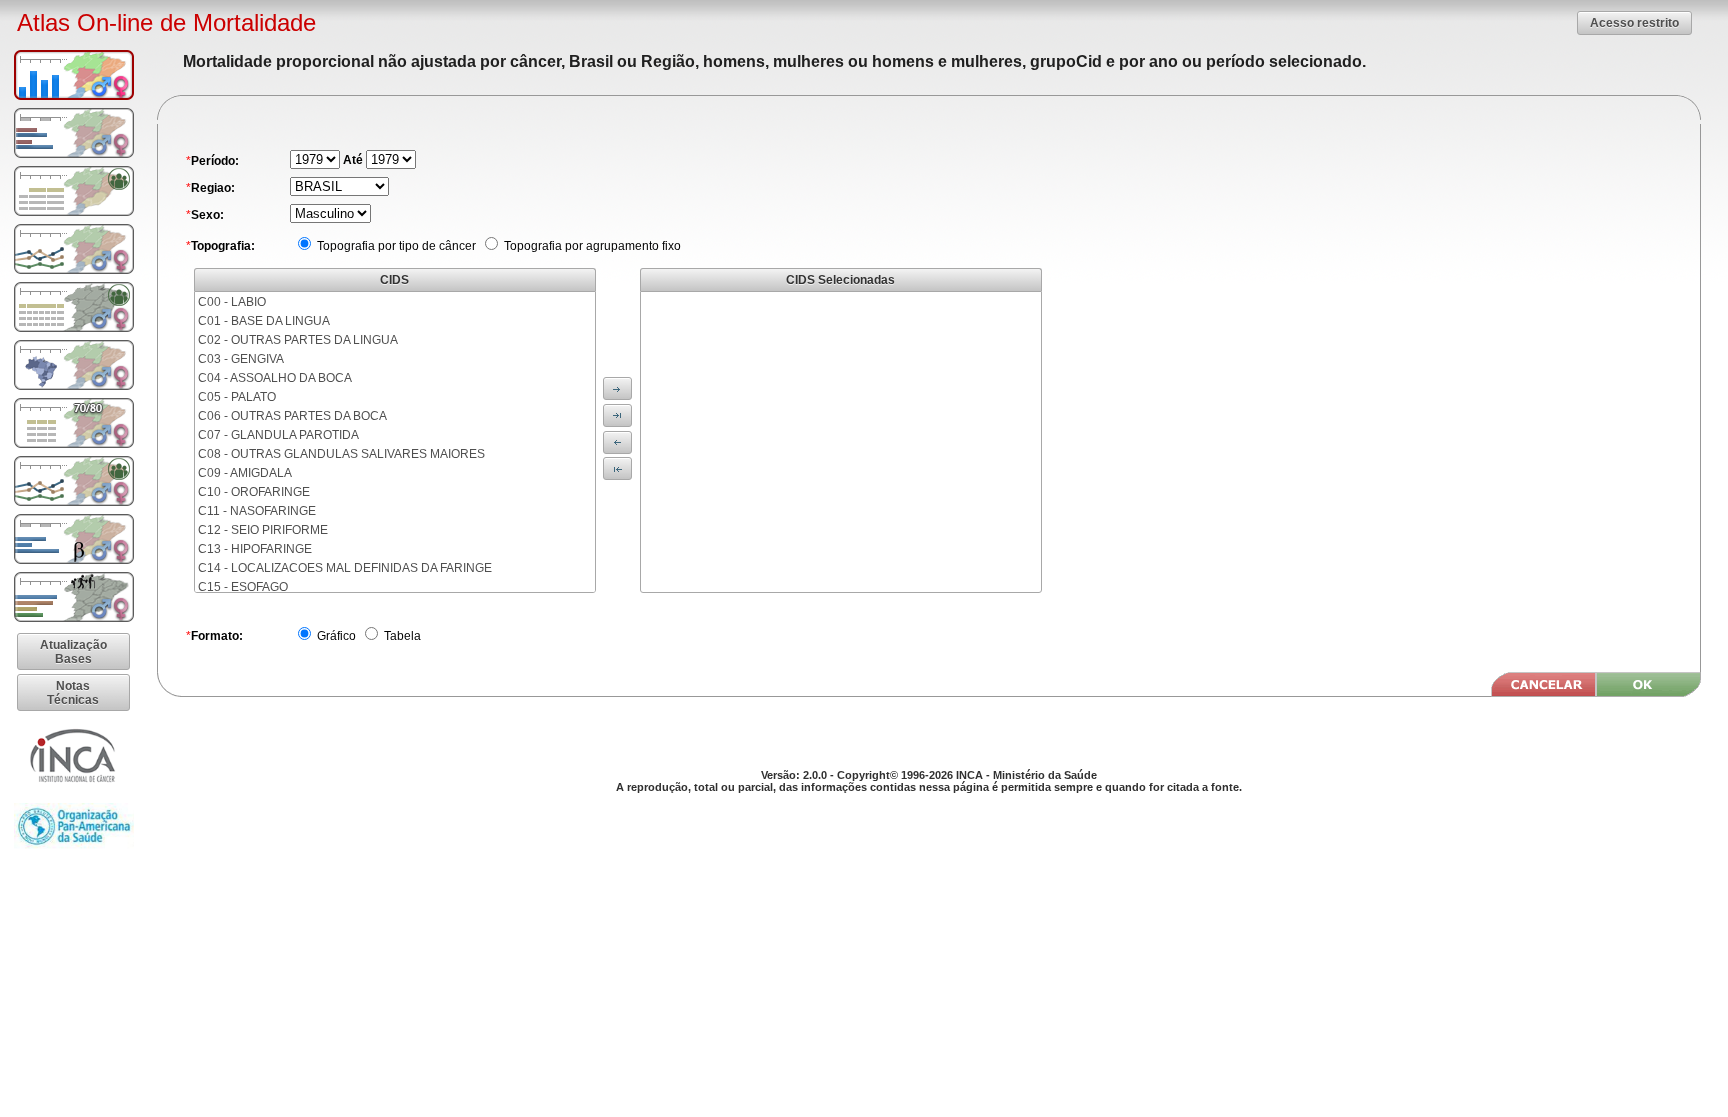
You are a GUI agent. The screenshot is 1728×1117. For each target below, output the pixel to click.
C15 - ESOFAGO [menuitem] (243, 587)
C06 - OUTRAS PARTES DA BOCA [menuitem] (292, 416)
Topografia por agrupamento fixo (591, 246)
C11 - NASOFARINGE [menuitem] (257, 511)
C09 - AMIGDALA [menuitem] (245, 473)
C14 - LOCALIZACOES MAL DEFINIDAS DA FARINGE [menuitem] (345, 568)
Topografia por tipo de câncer (395, 246)
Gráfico (335, 636)
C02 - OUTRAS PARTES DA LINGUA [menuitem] (298, 340)
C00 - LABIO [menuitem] (232, 302)
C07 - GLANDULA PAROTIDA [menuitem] (278, 435)
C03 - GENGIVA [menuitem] (241, 359)
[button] (1634, 22)
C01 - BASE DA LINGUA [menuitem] (264, 321)
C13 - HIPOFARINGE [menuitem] (255, 549)
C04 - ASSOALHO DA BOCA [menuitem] (275, 378)
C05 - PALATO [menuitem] (237, 397)
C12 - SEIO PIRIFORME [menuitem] (263, 530)
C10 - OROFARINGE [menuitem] (254, 492)
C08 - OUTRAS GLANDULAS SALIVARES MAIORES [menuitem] (341, 454)
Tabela (401, 636)
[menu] (395, 442)
